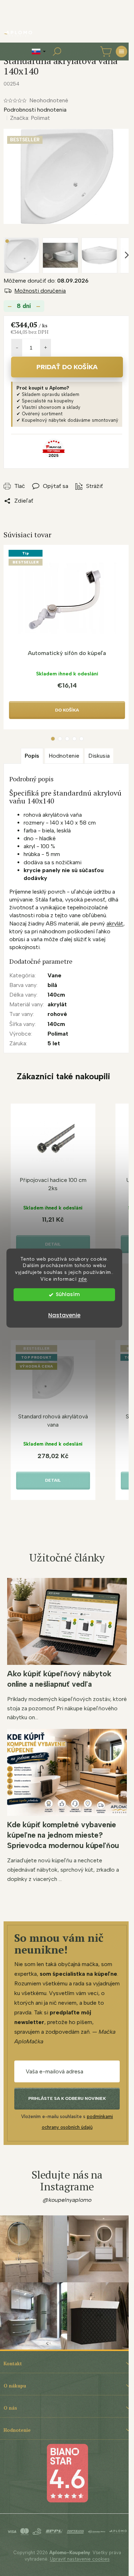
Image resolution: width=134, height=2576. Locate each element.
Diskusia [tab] (99, 756)
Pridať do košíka (67, 367)
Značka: (30, 118)
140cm (56, 995)
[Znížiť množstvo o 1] (17, 348)
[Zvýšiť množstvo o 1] (45, 348)
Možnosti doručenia (40, 291)
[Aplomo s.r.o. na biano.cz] (67, 2472)
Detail (53, 1244)
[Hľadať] (57, 52)
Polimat (58, 1034)
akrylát (115, 923)
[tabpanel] (67, 637)
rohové (57, 1014)
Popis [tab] (32, 756)
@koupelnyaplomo (67, 2200)
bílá (52, 985)
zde (83, 1279)
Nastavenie (64, 1315)
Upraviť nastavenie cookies (80, 2559)
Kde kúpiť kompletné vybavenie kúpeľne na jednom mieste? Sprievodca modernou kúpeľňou (63, 1835)
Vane (54, 975)
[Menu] (121, 52)
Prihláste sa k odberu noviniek (67, 2098)
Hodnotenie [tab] (64, 756)
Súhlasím (68, 1294)
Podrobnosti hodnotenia (35, 110)
